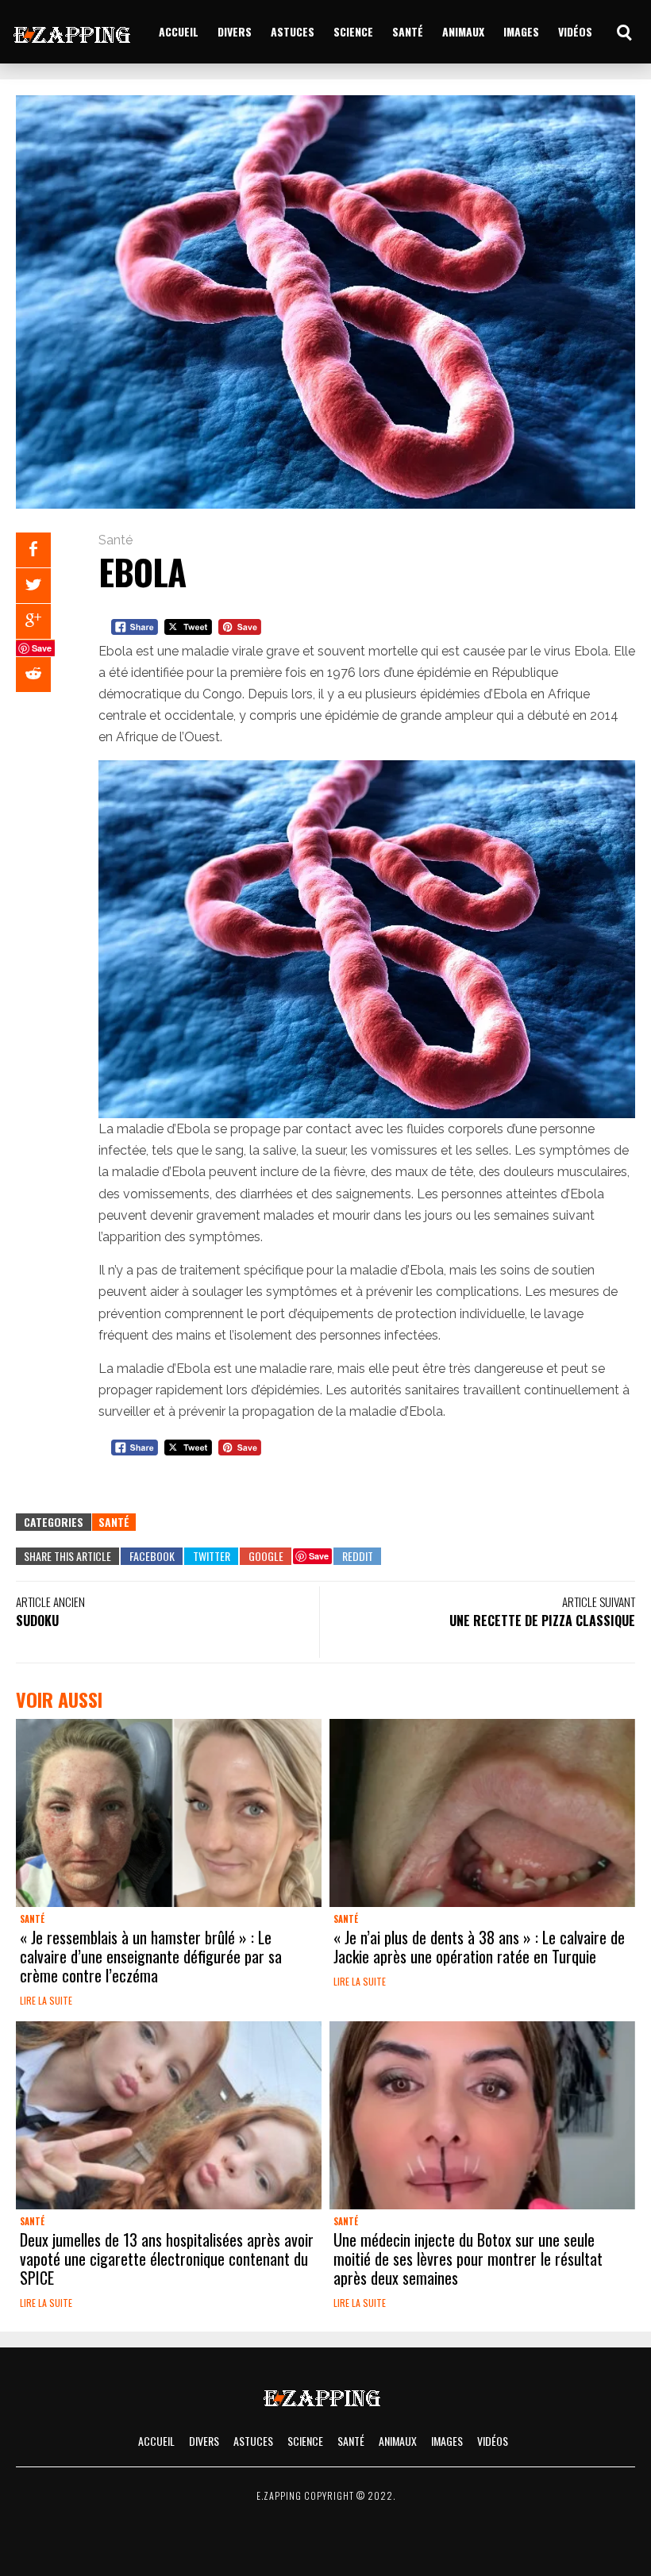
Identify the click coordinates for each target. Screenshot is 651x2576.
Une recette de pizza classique (542, 1621)
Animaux (463, 31)
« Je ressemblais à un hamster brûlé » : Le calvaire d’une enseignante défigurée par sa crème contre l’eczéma (151, 1956)
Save (42, 648)
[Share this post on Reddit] (33, 675)
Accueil (179, 31)
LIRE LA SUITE (46, 2000)
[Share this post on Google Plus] (33, 621)
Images (521, 31)
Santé (408, 31)
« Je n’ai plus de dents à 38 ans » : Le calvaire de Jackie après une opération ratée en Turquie (479, 1947)
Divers (235, 31)
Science (353, 31)
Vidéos (575, 31)
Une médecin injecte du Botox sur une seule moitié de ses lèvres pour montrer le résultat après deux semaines (468, 2259)
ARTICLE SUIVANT (599, 1601)
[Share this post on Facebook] (33, 550)
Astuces (293, 31)
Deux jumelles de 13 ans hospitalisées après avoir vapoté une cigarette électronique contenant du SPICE (167, 2259)
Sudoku (37, 1621)
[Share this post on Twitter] (33, 586)
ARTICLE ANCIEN (50, 1601)
